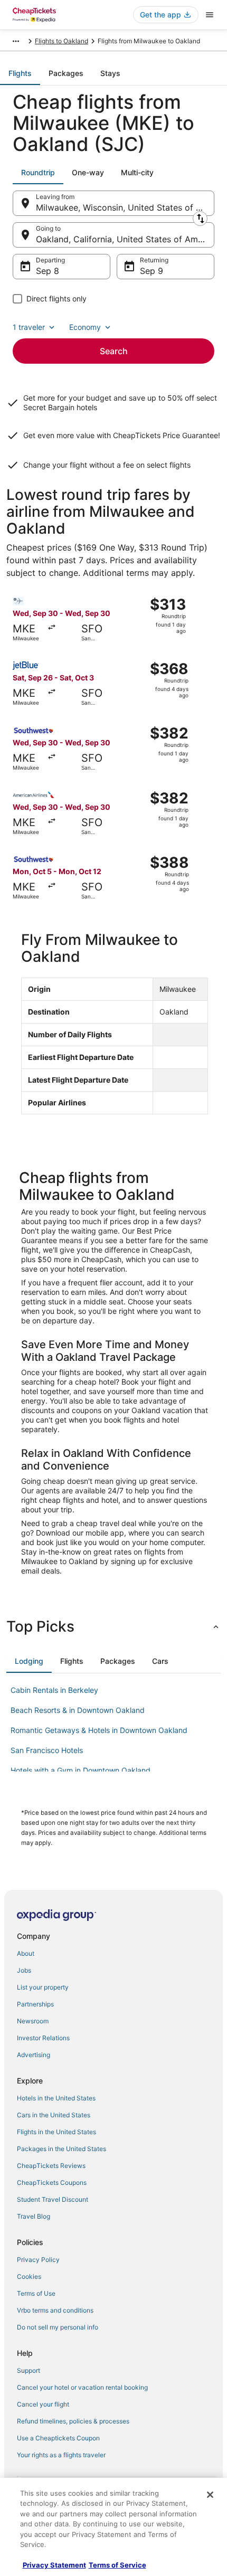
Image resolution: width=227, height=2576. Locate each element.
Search (114, 351)
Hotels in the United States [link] (56, 2098)
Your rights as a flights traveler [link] (61, 2455)
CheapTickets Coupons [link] (52, 2182)
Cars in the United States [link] (54, 2115)
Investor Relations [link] (43, 2038)
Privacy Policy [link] (38, 2260)
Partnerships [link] (35, 2004)
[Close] (210, 2495)
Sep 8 (48, 271)
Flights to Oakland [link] (62, 41)
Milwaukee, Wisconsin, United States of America (125, 207)
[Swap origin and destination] (200, 219)
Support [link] (29, 2370)
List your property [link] (43, 1987)
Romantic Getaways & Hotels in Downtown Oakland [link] (99, 1730)
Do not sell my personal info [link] (58, 2327)
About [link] (26, 1953)
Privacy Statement (54, 2565)
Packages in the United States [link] (62, 2149)
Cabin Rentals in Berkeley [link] (54, 1690)
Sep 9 (152, 271)
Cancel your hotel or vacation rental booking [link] (82, 2387)
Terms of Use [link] (36, 2293)
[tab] (20, 73)
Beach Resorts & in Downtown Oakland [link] (78, 1710)
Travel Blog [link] (34, 2216)
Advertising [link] (34, 2055)
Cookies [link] (29, 2276)
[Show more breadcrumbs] (16, 41)
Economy (85, 327)
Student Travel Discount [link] (53, 2199)
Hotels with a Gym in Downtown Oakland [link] (81, 1770)
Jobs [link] (24, 1970)
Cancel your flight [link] (43, 2404)
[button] (113, 1626)
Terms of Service (117, 2565)
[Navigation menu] (210, 15)
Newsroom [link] (33, 2021)
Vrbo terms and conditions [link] (55, 2310)
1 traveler (29, 327)
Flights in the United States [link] (56, 2132)
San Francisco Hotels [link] (47, 1750)
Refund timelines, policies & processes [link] (73, 2421)
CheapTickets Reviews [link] (51, 2166)
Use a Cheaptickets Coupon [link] (58, 2438)
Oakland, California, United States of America (125, 239)
